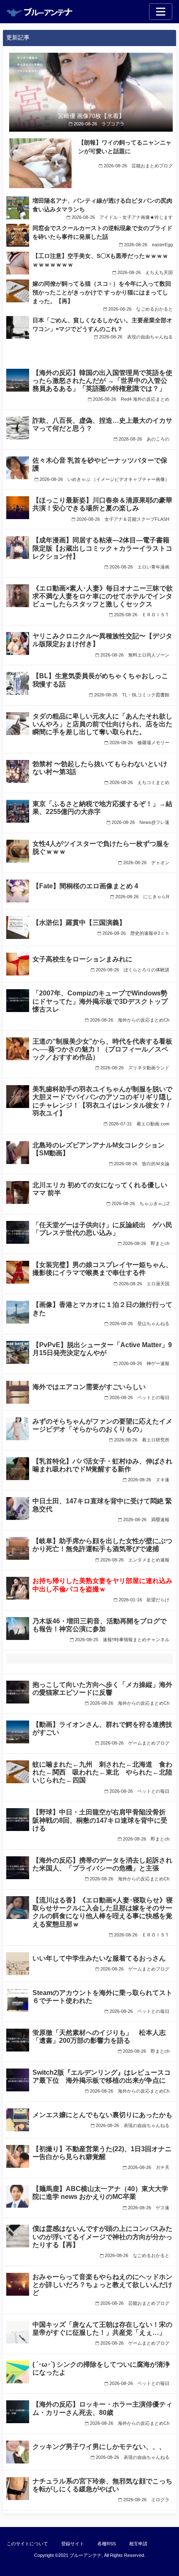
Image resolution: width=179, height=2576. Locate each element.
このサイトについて (27, 2544)
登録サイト (73, 2544)
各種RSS (107, 2544)
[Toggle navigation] (161, 12)
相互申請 (138, 2544)
